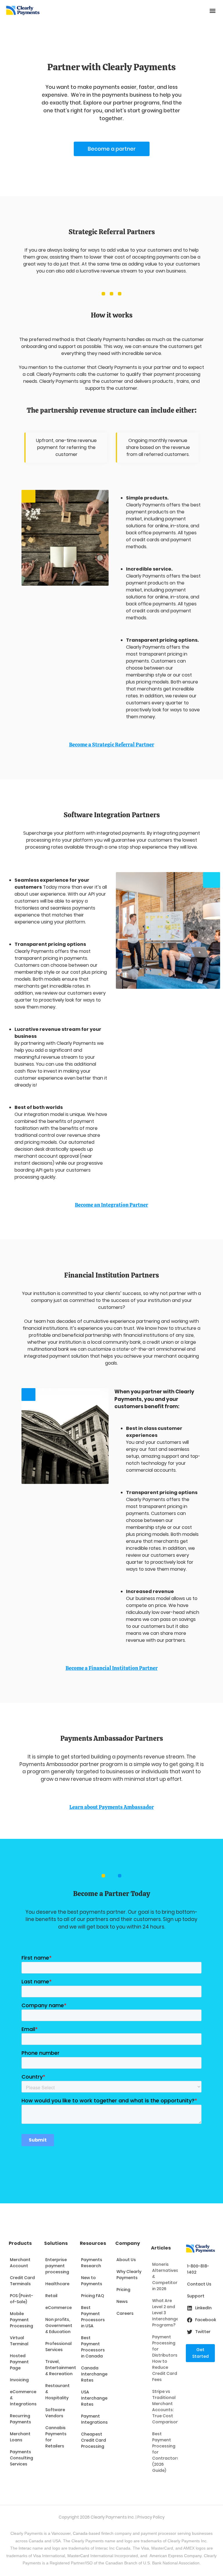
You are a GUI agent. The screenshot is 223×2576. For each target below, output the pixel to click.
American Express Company (176, 2556)
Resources (93, 2243)
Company (128, 2243)
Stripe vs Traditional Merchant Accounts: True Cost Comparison (165, 2407)
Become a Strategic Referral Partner (112, 745)
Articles (161, 2248)
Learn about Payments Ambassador (112, 1807)
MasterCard (78, 2556)
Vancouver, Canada (69, 2533)
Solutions (56, 2243)
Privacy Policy (151, 2517)
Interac (25, 2548)
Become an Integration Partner (111, 1205)
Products (20, 2243)
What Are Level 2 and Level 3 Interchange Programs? (165, 2313)
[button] (212, 11)
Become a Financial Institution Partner (112, 1668)
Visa (145, 2548)
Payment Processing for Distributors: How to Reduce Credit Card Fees (165, 2358)
